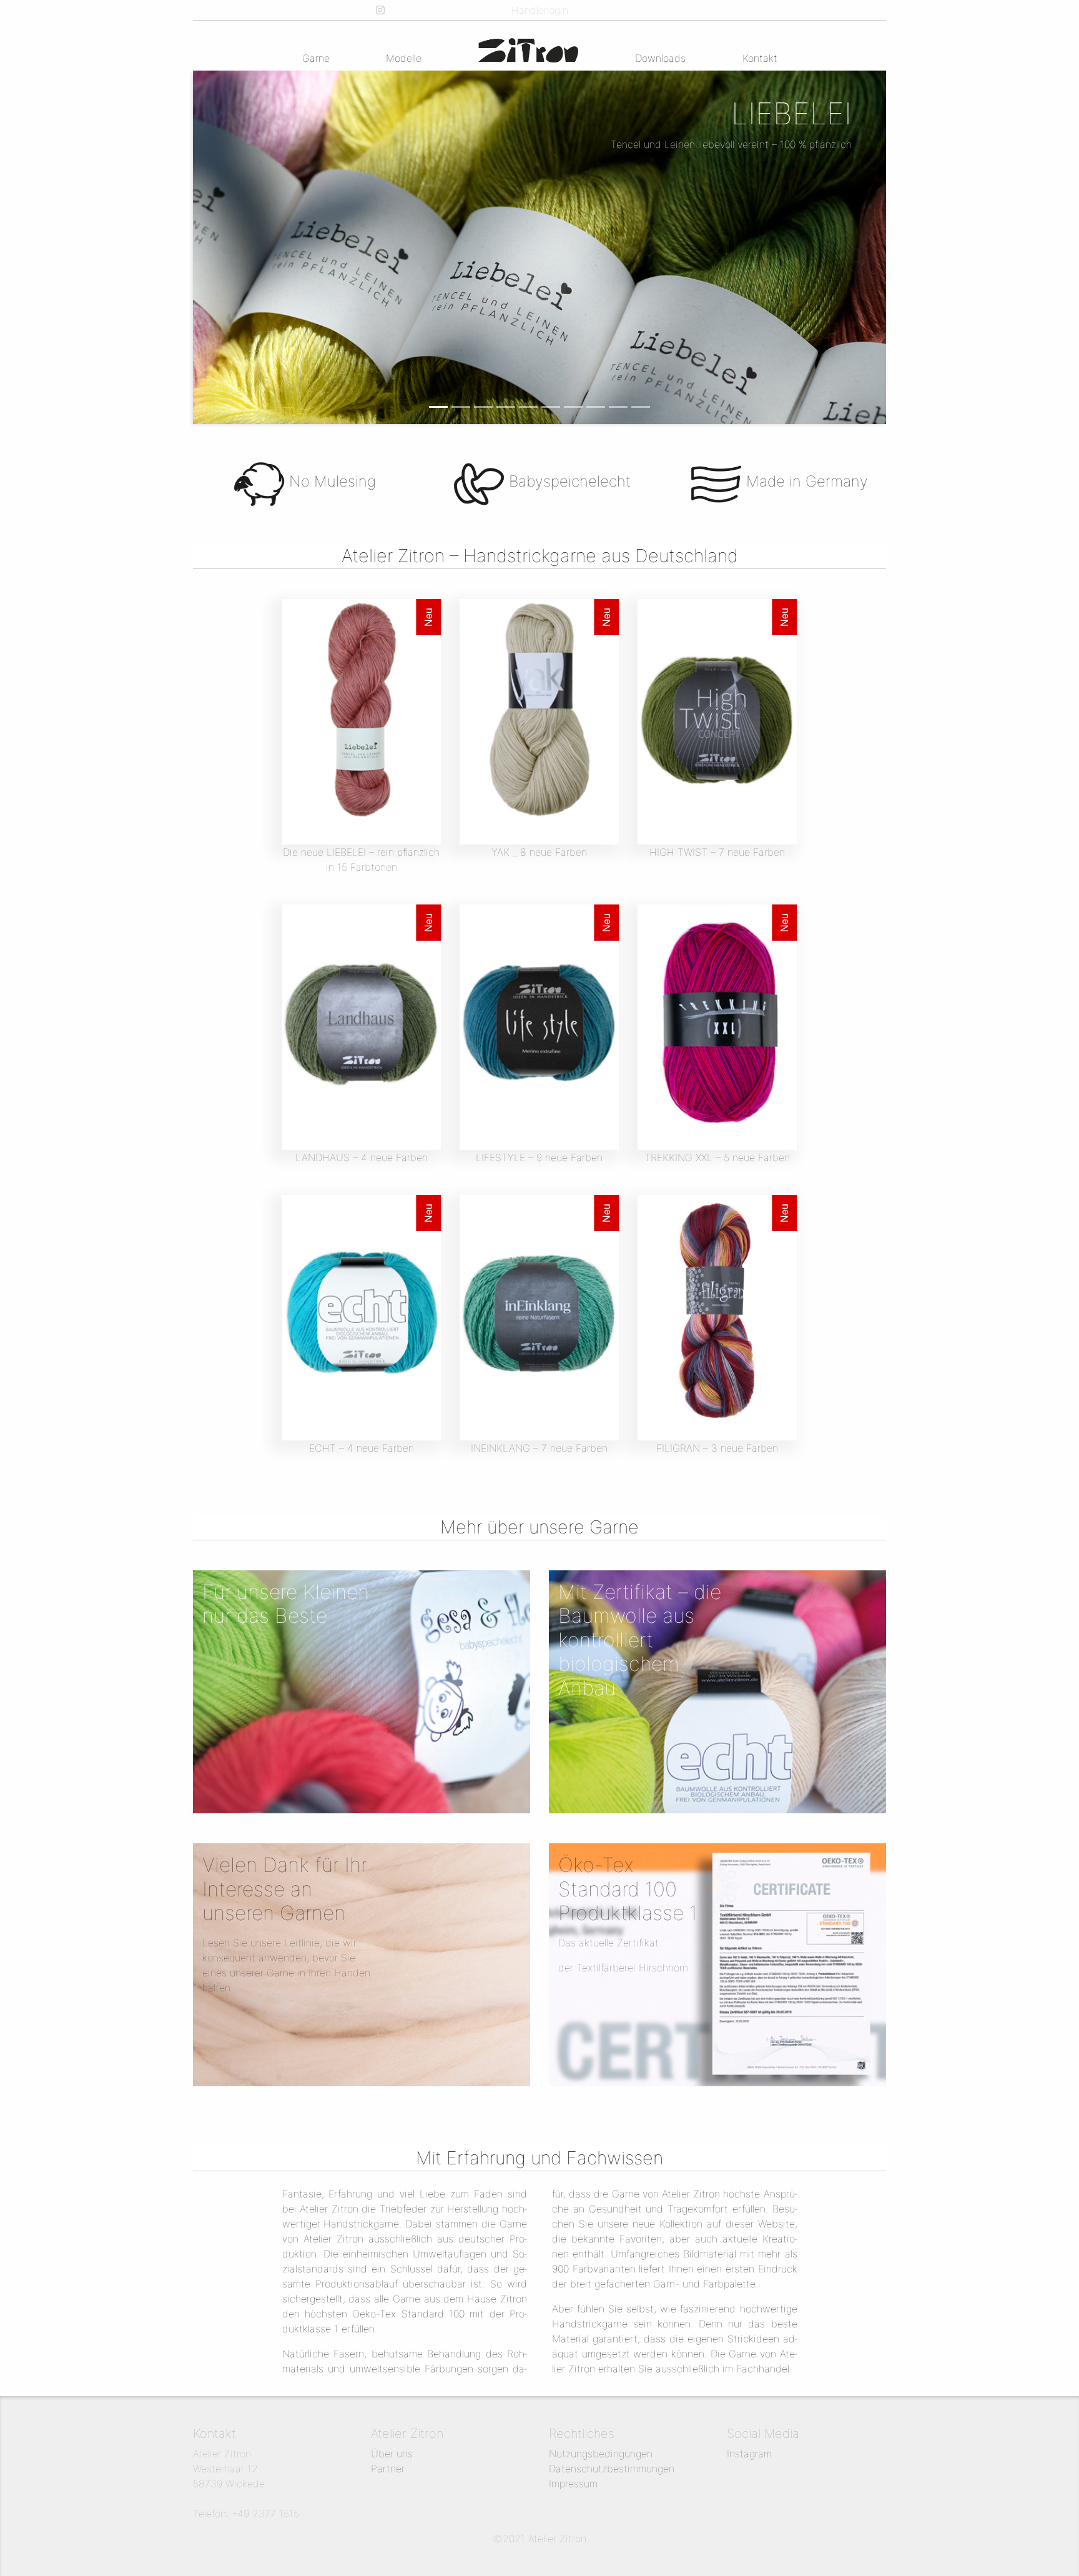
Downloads (660, 58)
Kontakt (760, 58)
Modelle (404, 58)
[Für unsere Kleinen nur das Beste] (362, 1691)
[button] (214, 247)
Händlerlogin (540, 10)
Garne (316, 58)
